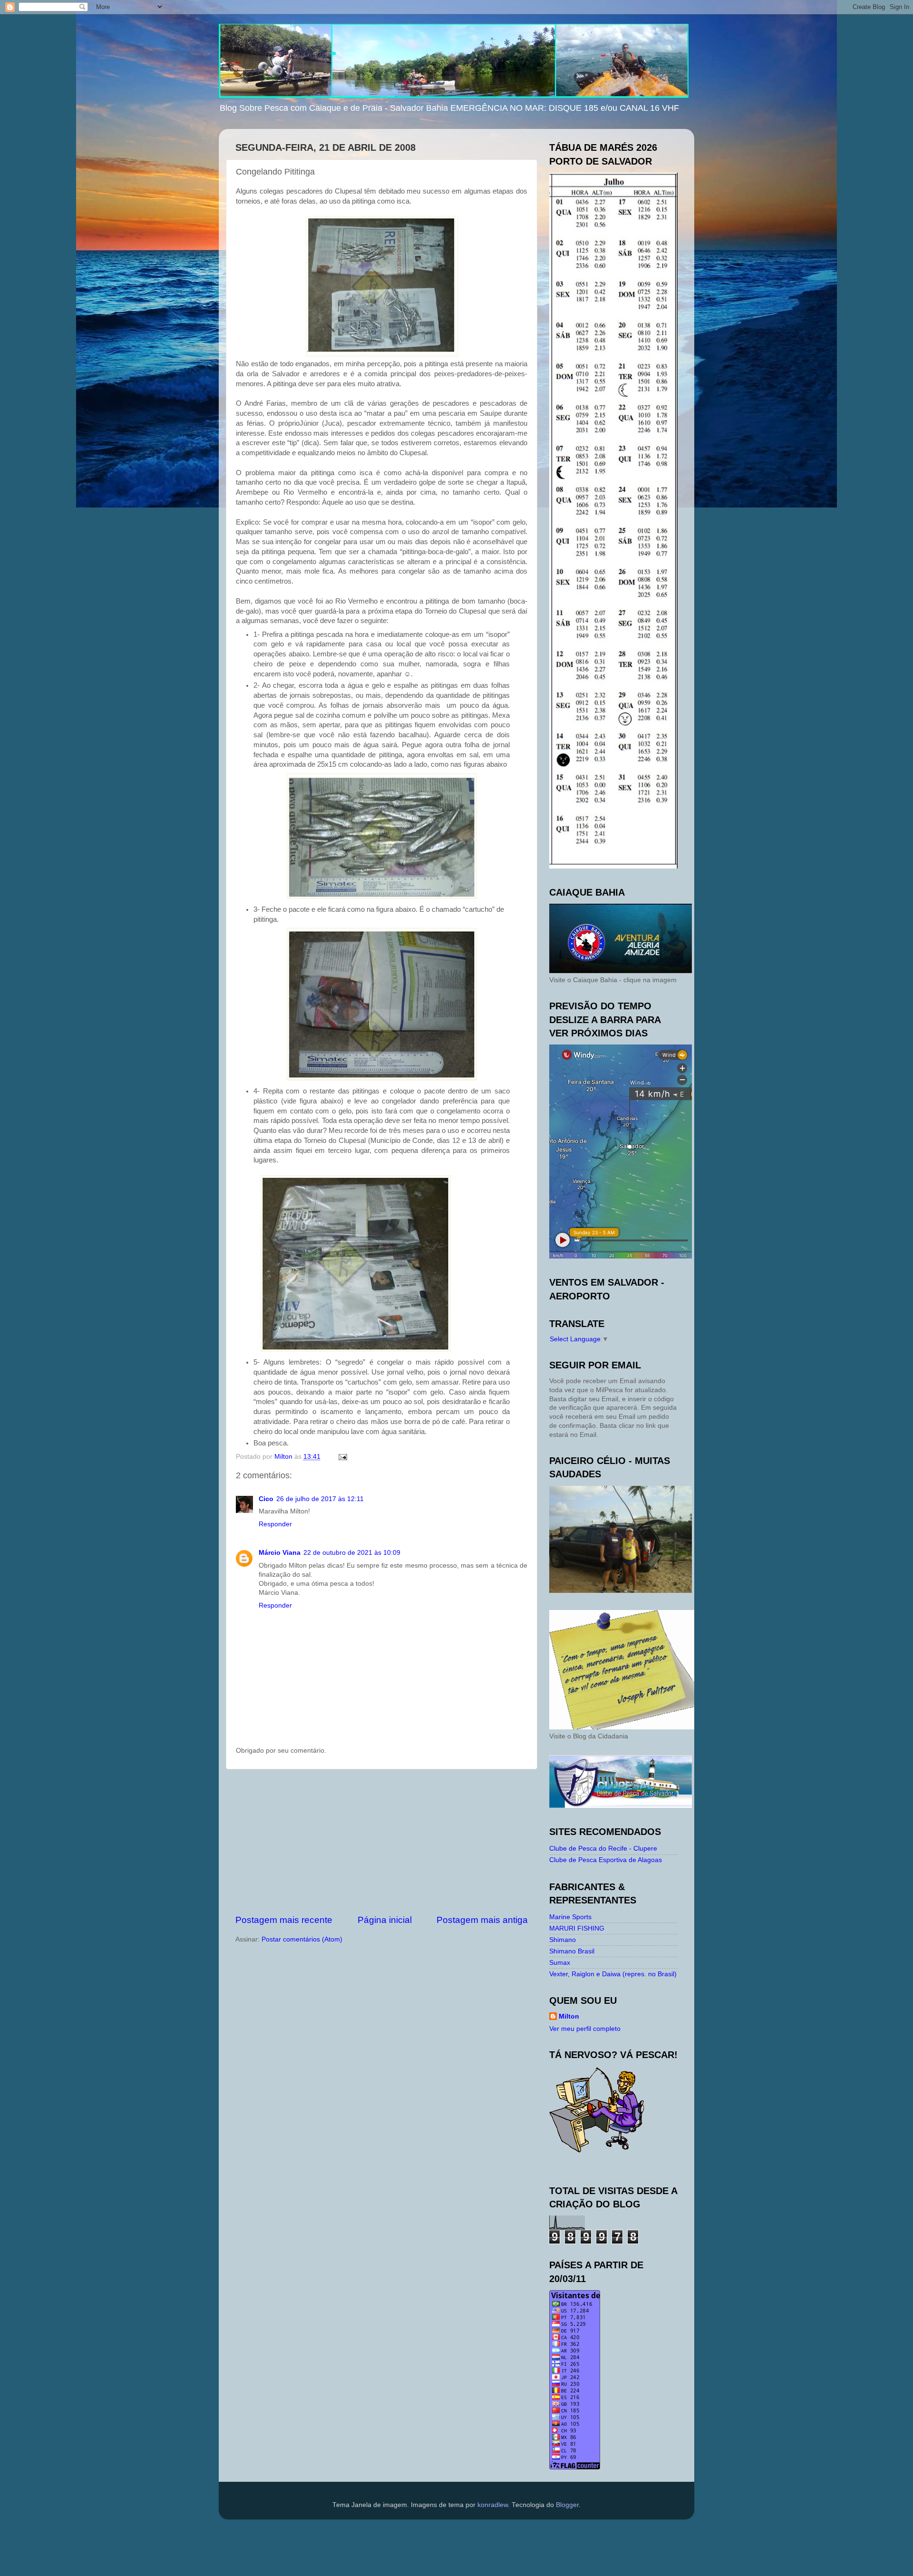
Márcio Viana (280, 1553)
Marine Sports (570, 1917)
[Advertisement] (382, 1842)
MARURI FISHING (577, 1928)
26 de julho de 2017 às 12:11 (320, 1499)
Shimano (563, 1940)
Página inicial (385, 1920)
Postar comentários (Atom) (302, 1939)
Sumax (560, 1963)
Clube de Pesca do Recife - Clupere (603, 1849)
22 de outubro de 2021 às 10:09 (352, 1553)
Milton (569, 2016)
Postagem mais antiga (482, 1920)
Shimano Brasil (572, 1951)
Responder (275, 1524)
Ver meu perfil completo (585, 2029)
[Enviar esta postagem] (342, 1457)
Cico (266, 1499)
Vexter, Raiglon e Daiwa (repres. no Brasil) (613, 1974)
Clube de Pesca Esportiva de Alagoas (606, 1860)
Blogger (567, 2505)
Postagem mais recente (284, 1920)
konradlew (493, 2505)
